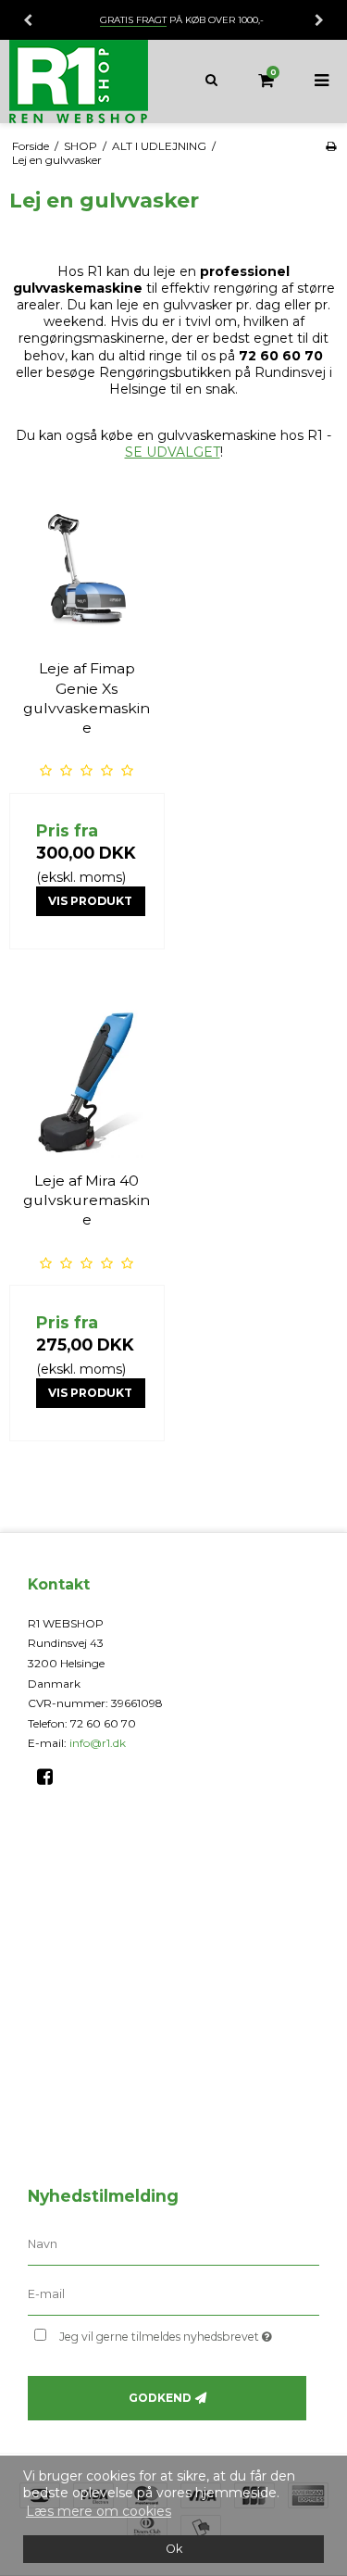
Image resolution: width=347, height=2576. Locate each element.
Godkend (160, 2398)
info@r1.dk (98, 1743)
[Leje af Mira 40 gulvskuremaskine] (87, 1080)
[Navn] (173, 2244)
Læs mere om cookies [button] (99, 2511)
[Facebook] (51, 1777)
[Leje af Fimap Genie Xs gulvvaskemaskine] (87, 569)
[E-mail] (173, 2294)
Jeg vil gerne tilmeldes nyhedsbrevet (173, 2333)
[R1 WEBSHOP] (87, 82)
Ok (174, 2549)
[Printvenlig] (331, 146)
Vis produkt (90, 901)
